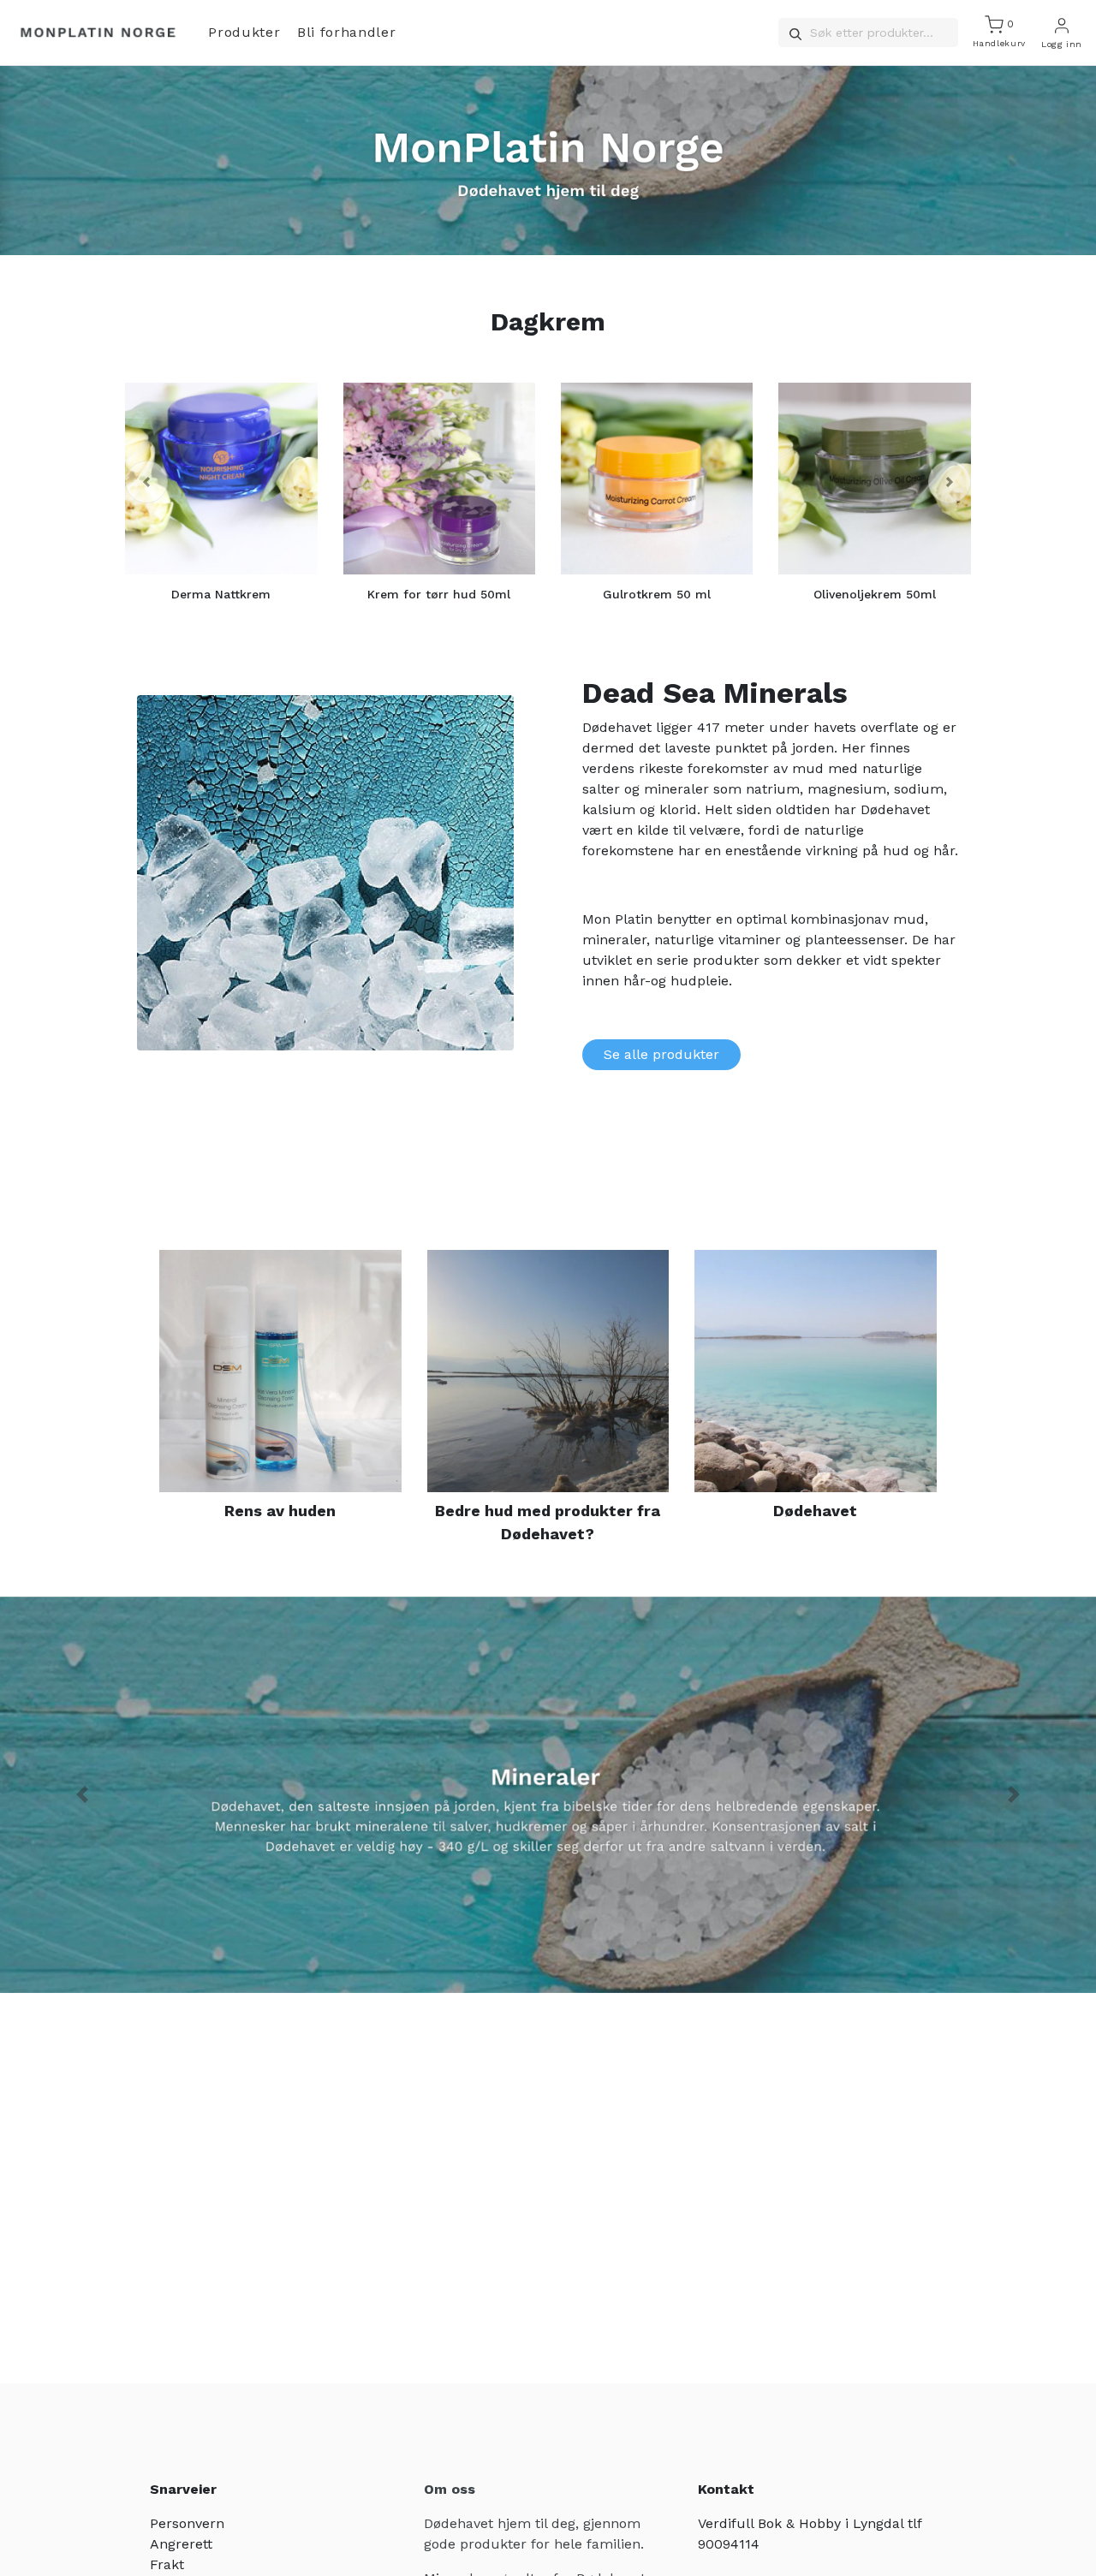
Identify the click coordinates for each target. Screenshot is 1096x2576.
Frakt (167, 2564)
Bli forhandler (346, 32)
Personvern (187, 2523)
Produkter (244, 32)
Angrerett (181, 2544)
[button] (146, 482)
